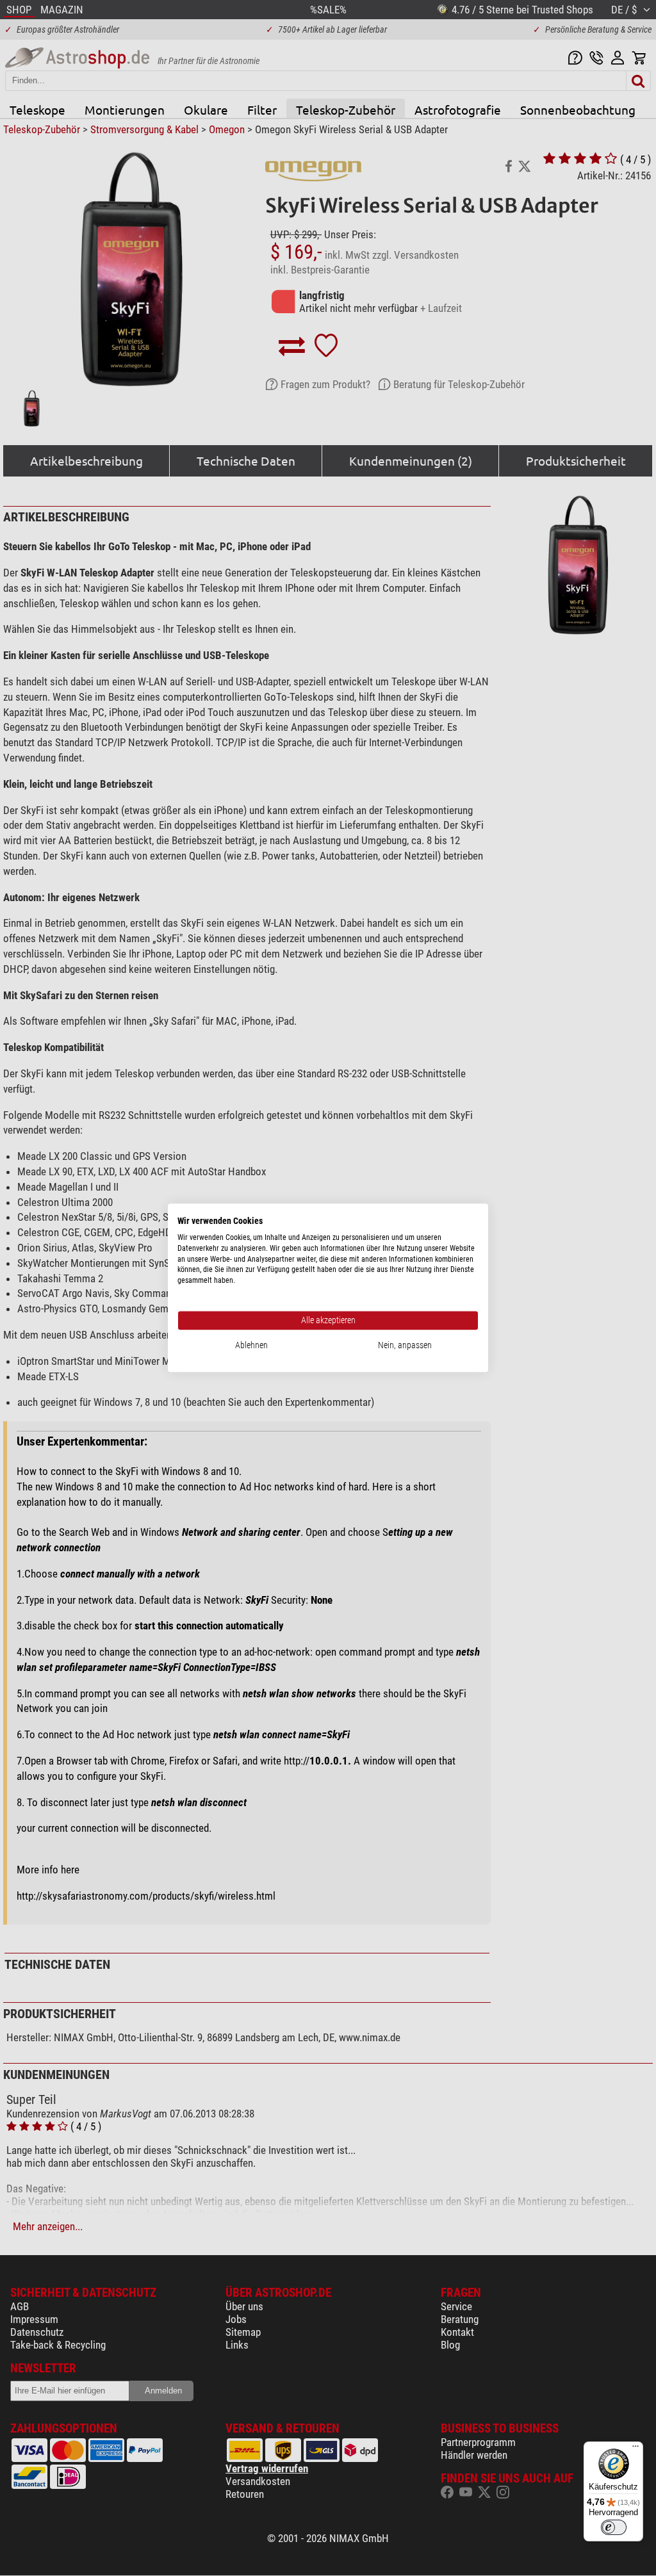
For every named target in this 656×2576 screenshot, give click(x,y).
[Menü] (635, 2449)
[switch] (614, 2527)
